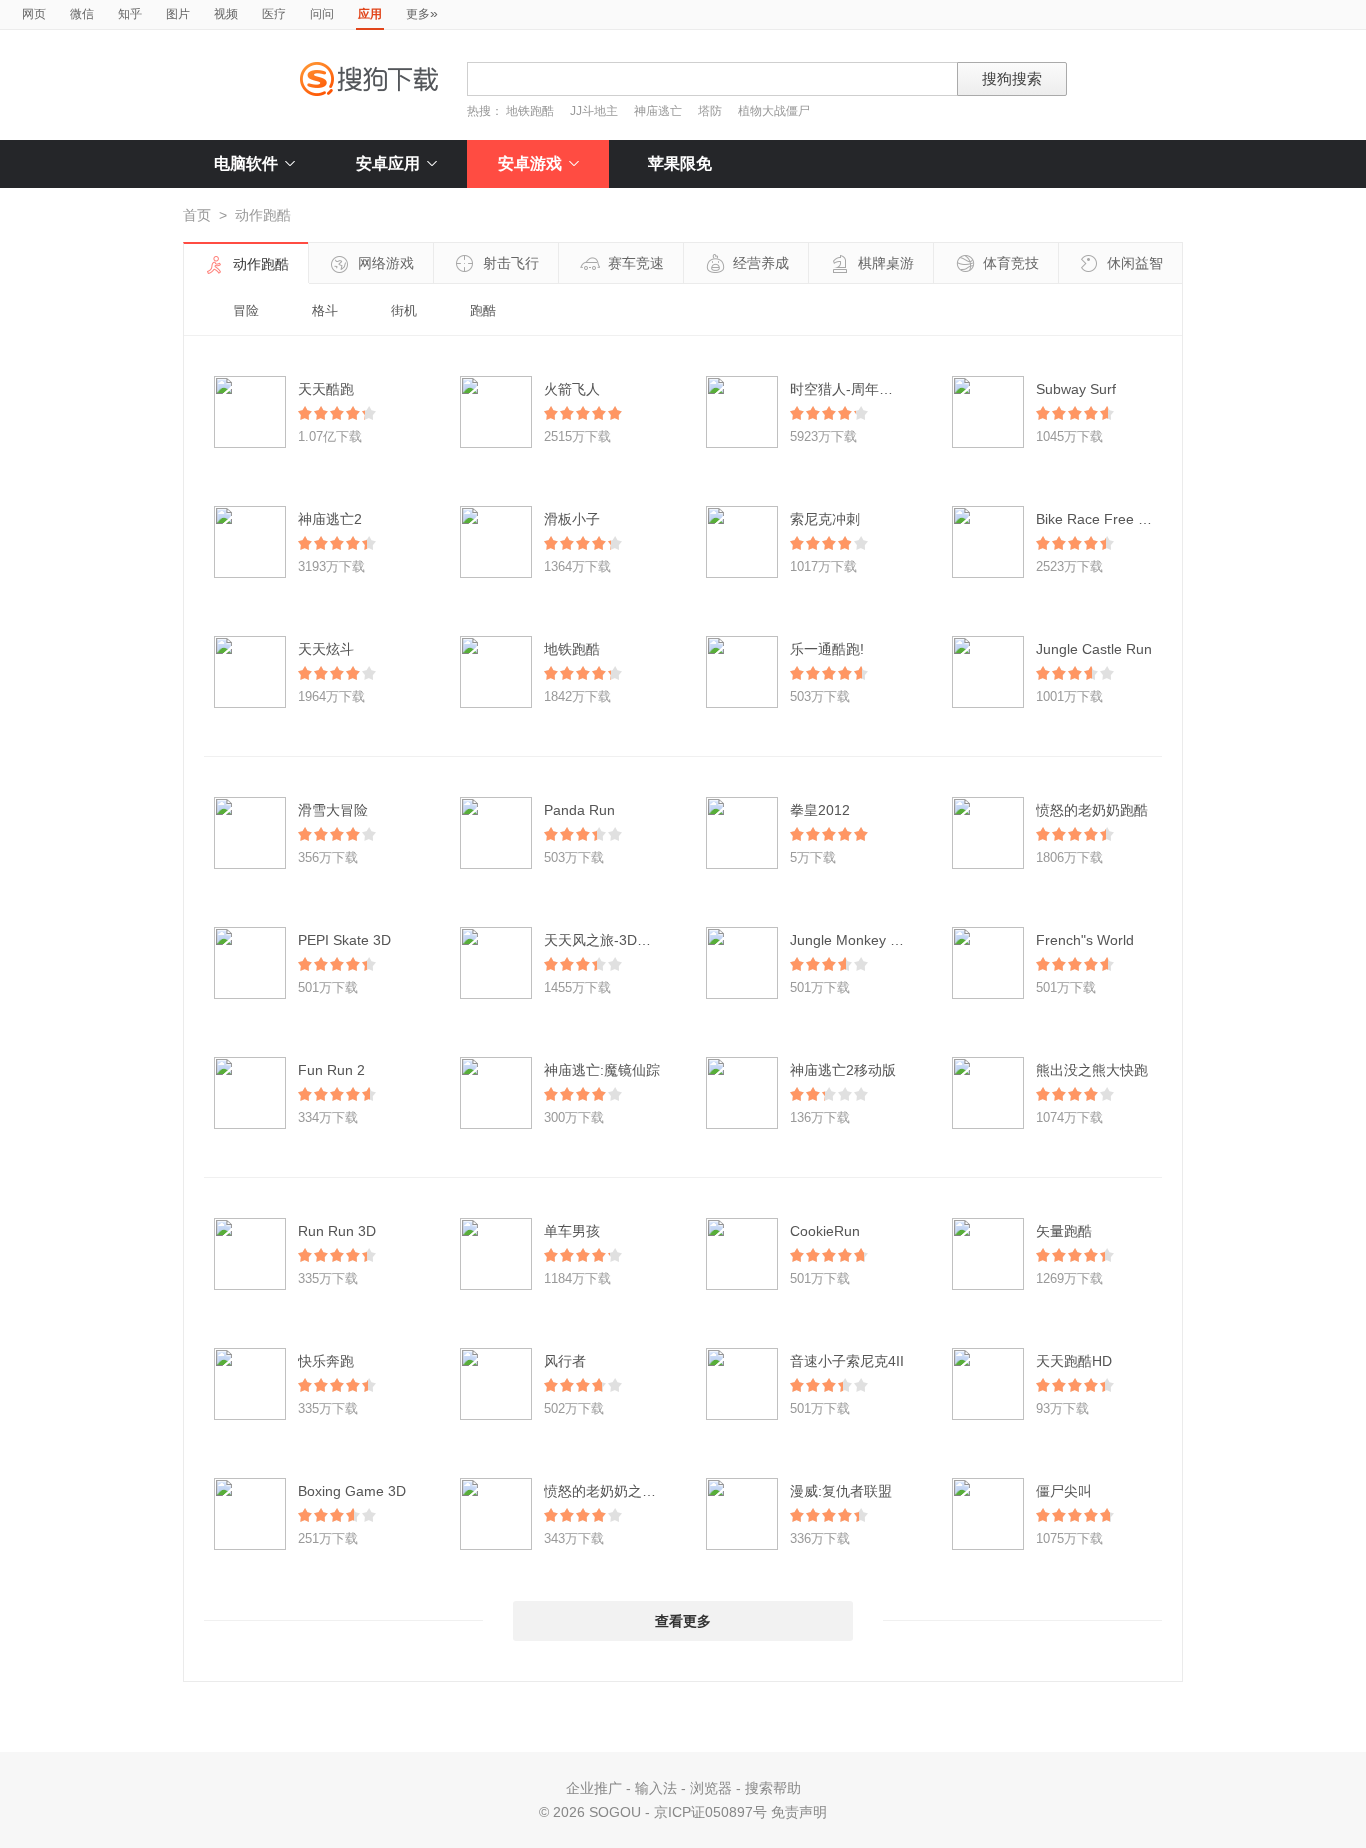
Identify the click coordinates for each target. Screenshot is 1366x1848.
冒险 (246, 310)
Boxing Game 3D (352, 1491)
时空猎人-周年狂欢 (848, 389)
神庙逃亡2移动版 (843, 1070)
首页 (197, 215)
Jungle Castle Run (1094, 649)
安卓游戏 (530, 163)
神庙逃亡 (658, 111)
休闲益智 (1135, 263)
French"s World (1085, 940)
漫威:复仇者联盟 (841, 1491)
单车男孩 (572, 1231)
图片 (178, 14)
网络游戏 (386, 263)
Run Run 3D (337, 1231)
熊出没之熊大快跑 (1092, 1070)
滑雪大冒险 (333, 810)
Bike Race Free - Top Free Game (1141, 519)
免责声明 (799, 1812)
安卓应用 (388, 163)
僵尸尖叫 (1064, 1491)
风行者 (565, 1361)
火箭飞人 (572, 389)
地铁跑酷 (530, 111)
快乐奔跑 (326, 1361)
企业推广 (594, 1788)
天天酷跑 (326, 389)
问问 (322, 14)
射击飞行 (511, 263)
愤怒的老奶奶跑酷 (1092, 810)
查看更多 (683, 1621)
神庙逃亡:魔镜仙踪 (602, 1070)
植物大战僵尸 (774, 111)
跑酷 (483, 310)
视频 (226, 14)
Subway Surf (1076, 389)
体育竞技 (1011, 263)
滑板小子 (572, 519)
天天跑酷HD (1074, 1361)
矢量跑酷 (1064, 1231)
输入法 (656, 1788)
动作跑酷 (261, 264)
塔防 (710, 111)
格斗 (325, 310)
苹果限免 (680, 163)
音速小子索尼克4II (847, 1361)
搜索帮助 (773, 1788)
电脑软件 (246, 163)
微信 (82, 14)
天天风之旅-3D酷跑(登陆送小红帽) (651, 940)
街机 (404, 310)
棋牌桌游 (886, 263)
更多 (422, 13)
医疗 (274, 14)
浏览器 (711, 1788)
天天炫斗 (326, 649)
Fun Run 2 (331, 1070)
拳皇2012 (820, 810)
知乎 (130, 14)
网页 (34, 14)
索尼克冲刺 (825, 519)
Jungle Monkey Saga (856, 940)
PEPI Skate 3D (344, 940)
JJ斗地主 (594, 111)
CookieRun (825, 1231)
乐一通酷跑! (827, 649)
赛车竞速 (636, 263)
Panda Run (579, 810)
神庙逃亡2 (330, 519)
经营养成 (761, 263)
